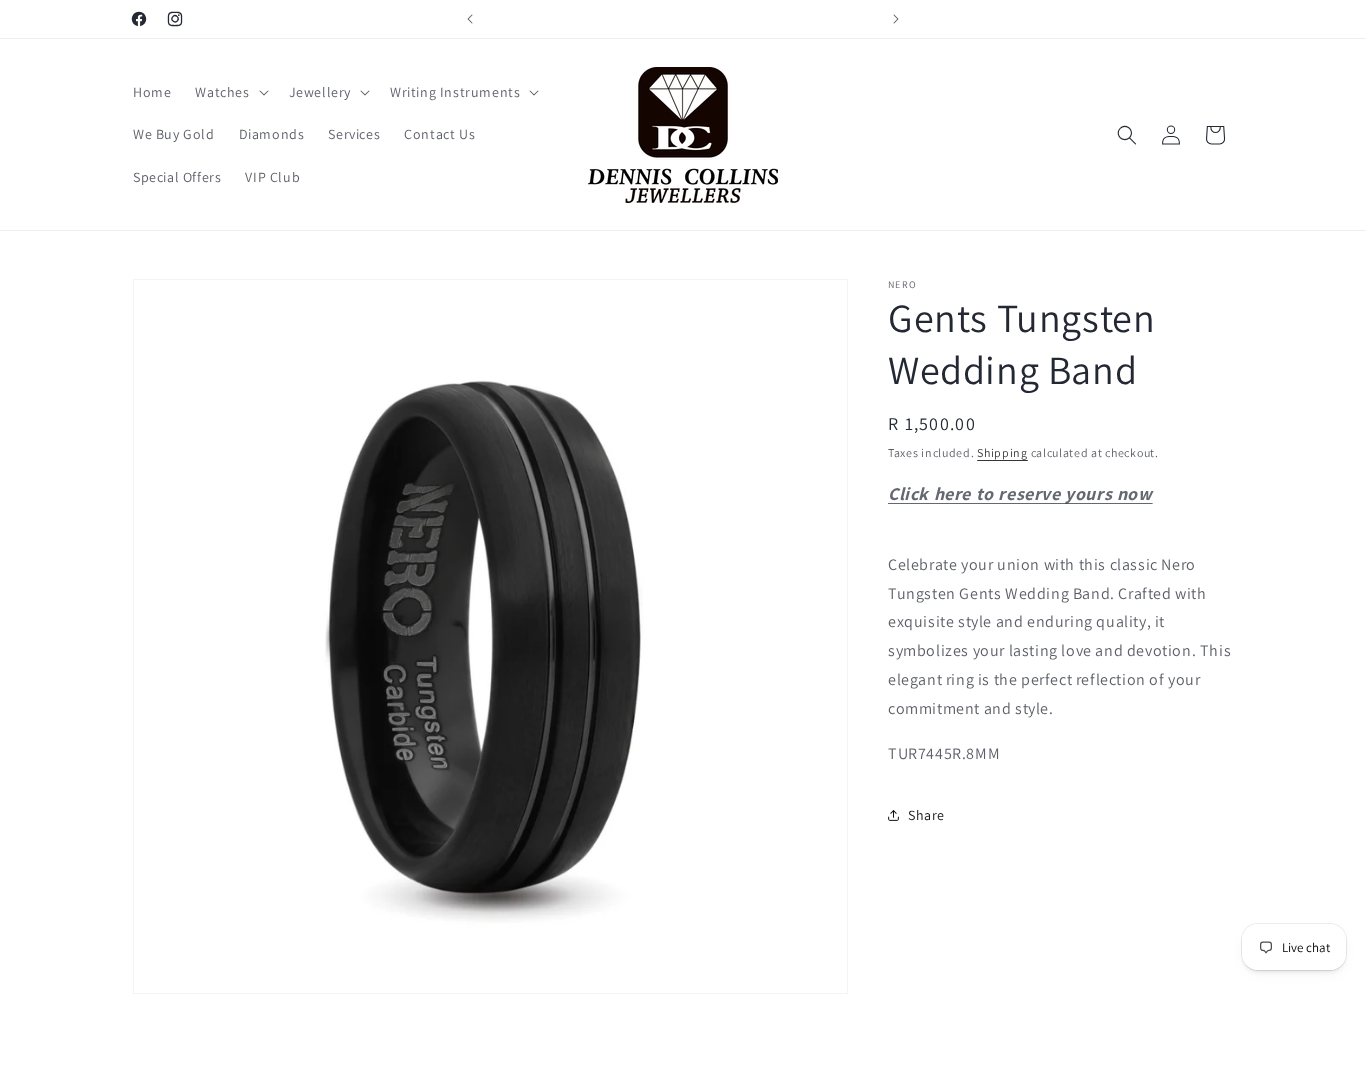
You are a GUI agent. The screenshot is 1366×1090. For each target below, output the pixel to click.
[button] (229, 92)
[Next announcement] (896, 19)
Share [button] (926, 815)
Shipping (1002, 452)
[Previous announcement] (470, 19)
